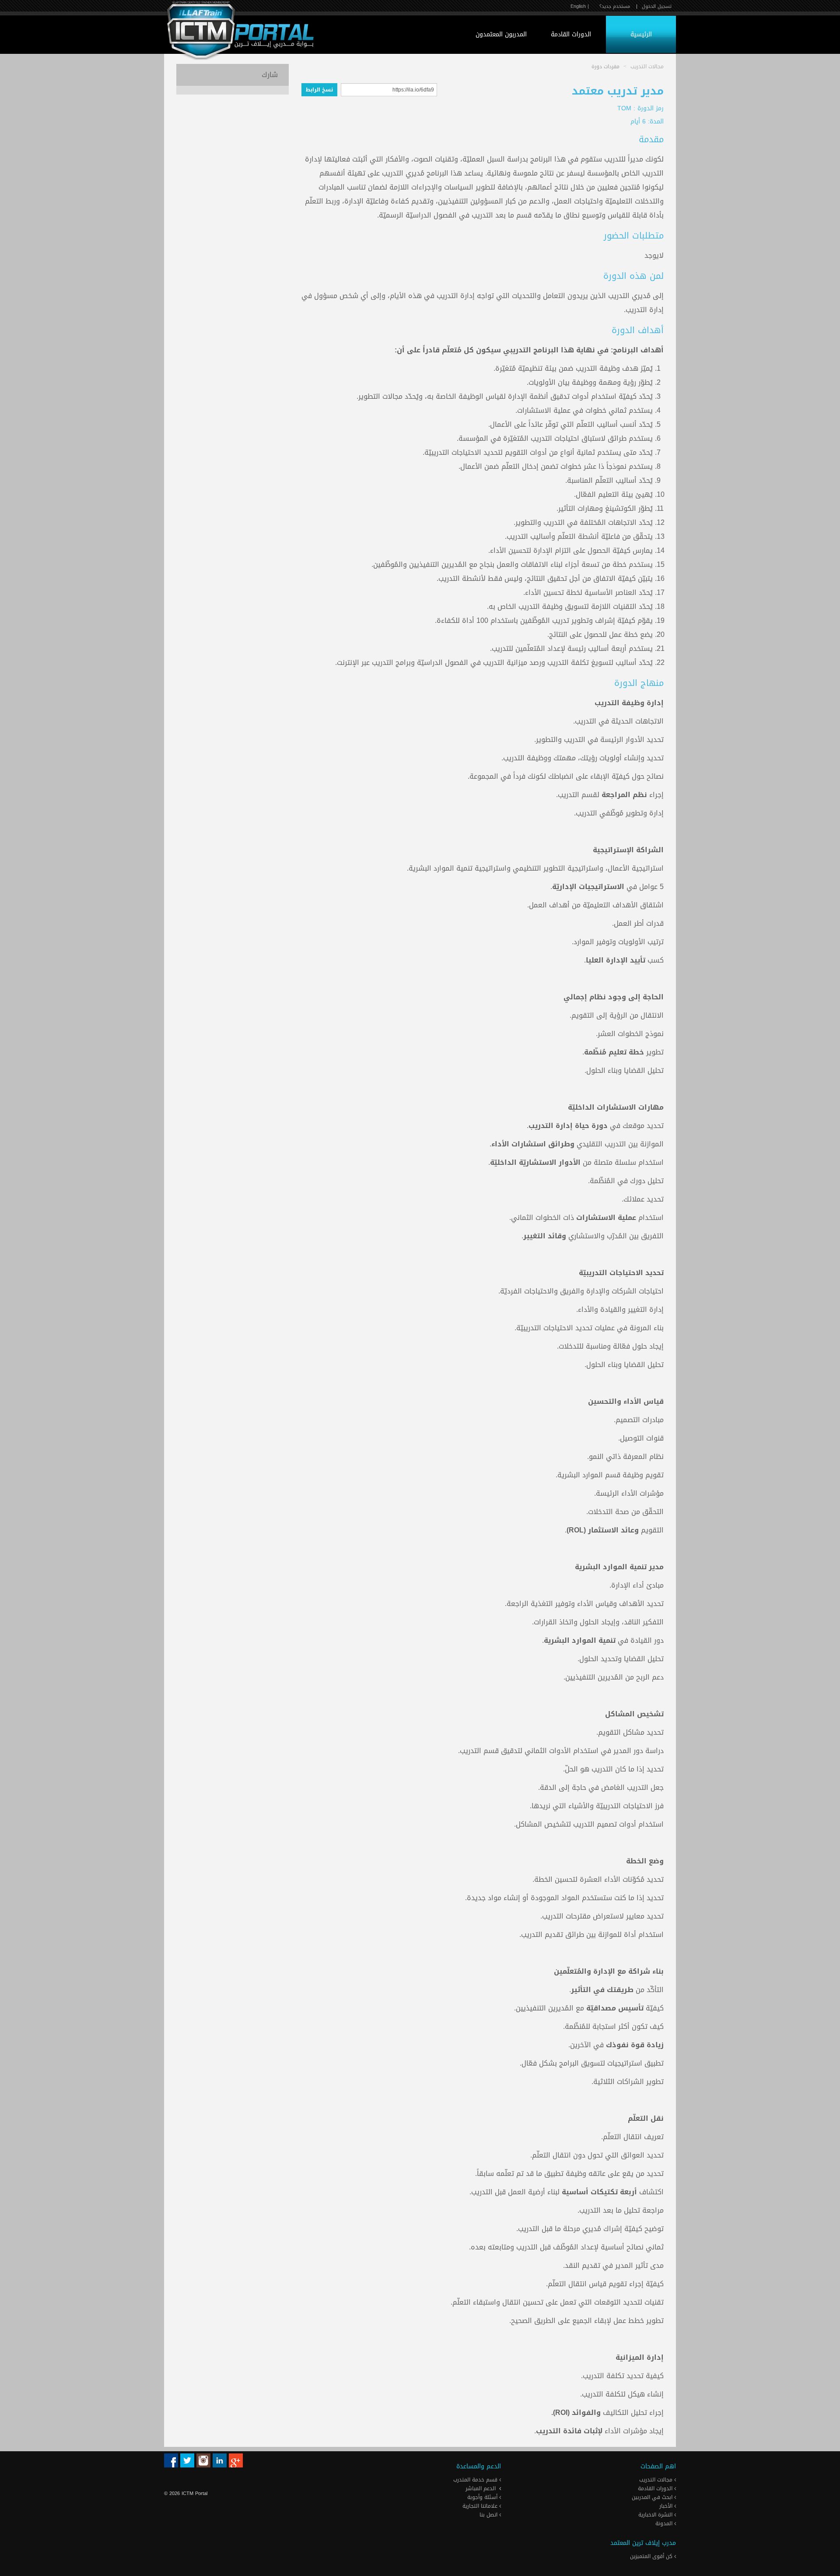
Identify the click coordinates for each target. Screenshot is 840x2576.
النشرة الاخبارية (656, 2515)
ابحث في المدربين (653, 2497)
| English (580, 6)
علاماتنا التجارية (481, 2506)
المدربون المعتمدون (501, 34)
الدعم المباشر (481, 2488)
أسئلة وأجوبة (483, 2497)
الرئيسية (641, 34)
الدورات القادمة (571, 34)
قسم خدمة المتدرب (476, 2480)
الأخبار (667, 2506)
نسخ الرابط (319, 90)
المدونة (665, 2523)
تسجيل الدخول (657, 6)
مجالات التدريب (657, 2480)
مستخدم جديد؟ (615, 6)
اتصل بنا (489, 2515)
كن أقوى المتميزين (652, 2556)
